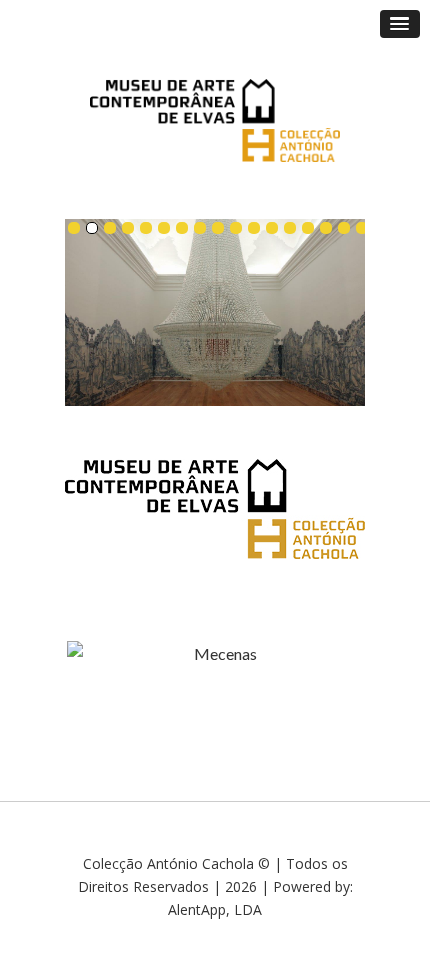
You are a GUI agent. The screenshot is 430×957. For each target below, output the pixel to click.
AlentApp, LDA (215, 909)
